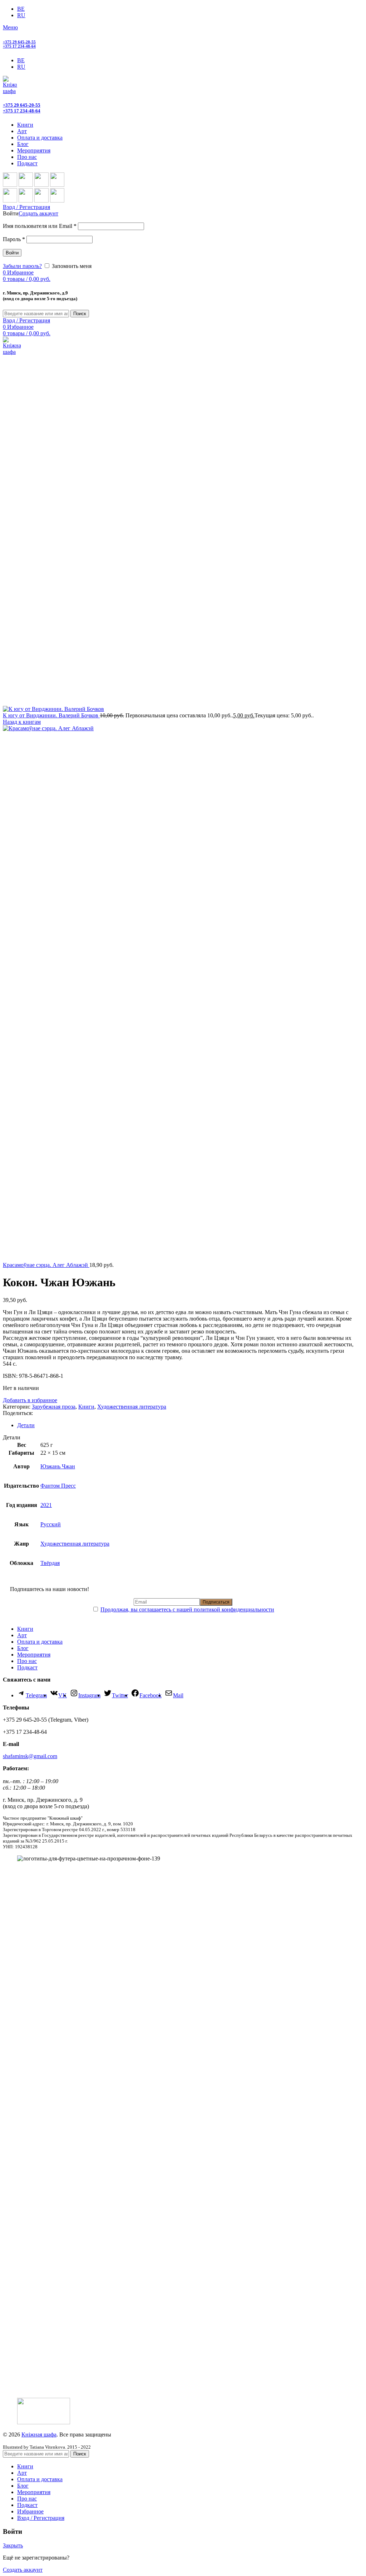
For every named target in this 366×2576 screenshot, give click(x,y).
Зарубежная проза (54, 1407)
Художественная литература (132, 1407)
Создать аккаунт (38, 213)
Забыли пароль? (22, 266)
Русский (51, 1524)
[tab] (190, 1425)
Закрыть (13, 2545)
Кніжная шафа (39, 2434)
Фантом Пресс (58, 1486)
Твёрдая (50, 1563)
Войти (12, 253)
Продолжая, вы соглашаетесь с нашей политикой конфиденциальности (187, 1609)
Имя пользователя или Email (40, 226)
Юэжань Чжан (58, 1466)
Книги (86, 1407)
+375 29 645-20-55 (19, 42)
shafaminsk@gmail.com (30, 1756)
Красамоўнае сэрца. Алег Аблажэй (46, 1265)
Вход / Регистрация (41, 2518)
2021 (46, 1505)
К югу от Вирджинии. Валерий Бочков (51, 715)
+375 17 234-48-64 (19, 46)
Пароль (14, 239)
